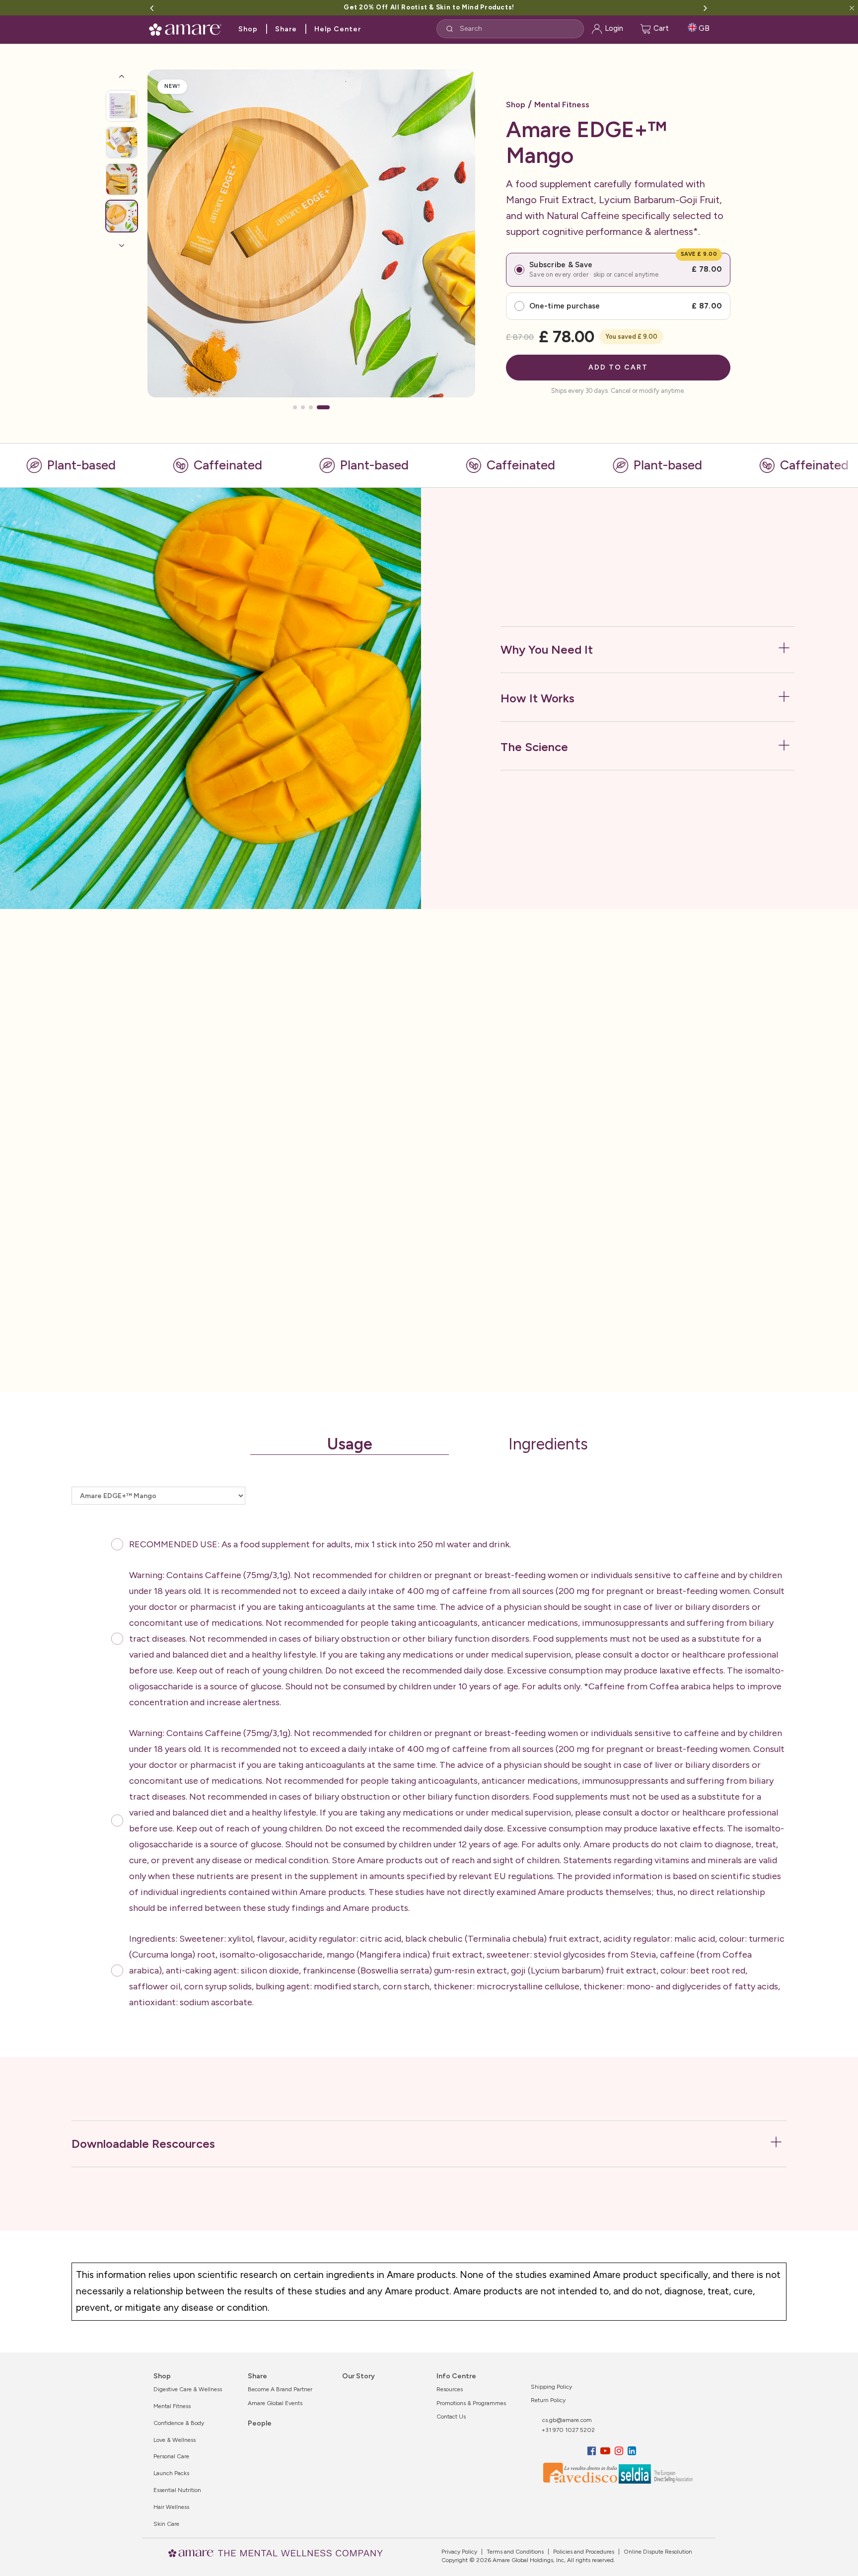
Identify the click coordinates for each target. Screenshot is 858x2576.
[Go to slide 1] (299, 407)
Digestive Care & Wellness (188, 2389)
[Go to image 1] (122, 106)
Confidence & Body (179, 2423)
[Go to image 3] (122, 179)
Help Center (338, 29)
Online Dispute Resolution (657, 2552)
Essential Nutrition (177, 2490)
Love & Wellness (175, 2440)
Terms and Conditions (514, 2552)
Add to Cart (618, 367)
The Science (534, 747)
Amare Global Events (275, 2403)
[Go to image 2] (122, 143)
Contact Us (451, 2417)
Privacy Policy (459, 2552)
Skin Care (166, 2524)
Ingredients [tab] (548, 1444)
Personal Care (171, 2456)
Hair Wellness (171, 2507)
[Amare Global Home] (188, 28)
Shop (248, 29)
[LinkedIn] (632, 2451)
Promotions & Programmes (471, 2403)
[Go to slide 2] (312, 407)
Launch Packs (171, 2473)
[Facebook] (593, 2451)
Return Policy (548, 2400)
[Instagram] (620, 2451)
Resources (450, 2389)
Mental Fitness (562, 105)
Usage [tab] (350, 1444)
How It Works (537, 698)
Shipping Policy (551, 2387)
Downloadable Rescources (143, 2144)
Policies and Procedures (583, 2552)
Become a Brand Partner (280, 2389)
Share (286, 29)
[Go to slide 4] (328, 407)
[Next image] (122, 245)
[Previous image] (122, 76)
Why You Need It (547, 649)
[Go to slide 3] (320, 407)
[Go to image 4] (122, 216)
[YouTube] (607, 2451)
